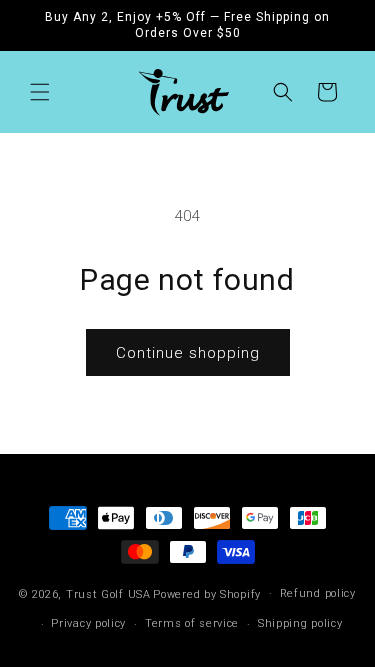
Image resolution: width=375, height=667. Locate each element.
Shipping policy (300, 623)
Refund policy (318, 593)
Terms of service (192, 623)
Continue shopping (188, 353)
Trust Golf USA (108, 593)
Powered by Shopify (207, 593)
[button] (40, 92)
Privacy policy (88, 623)
